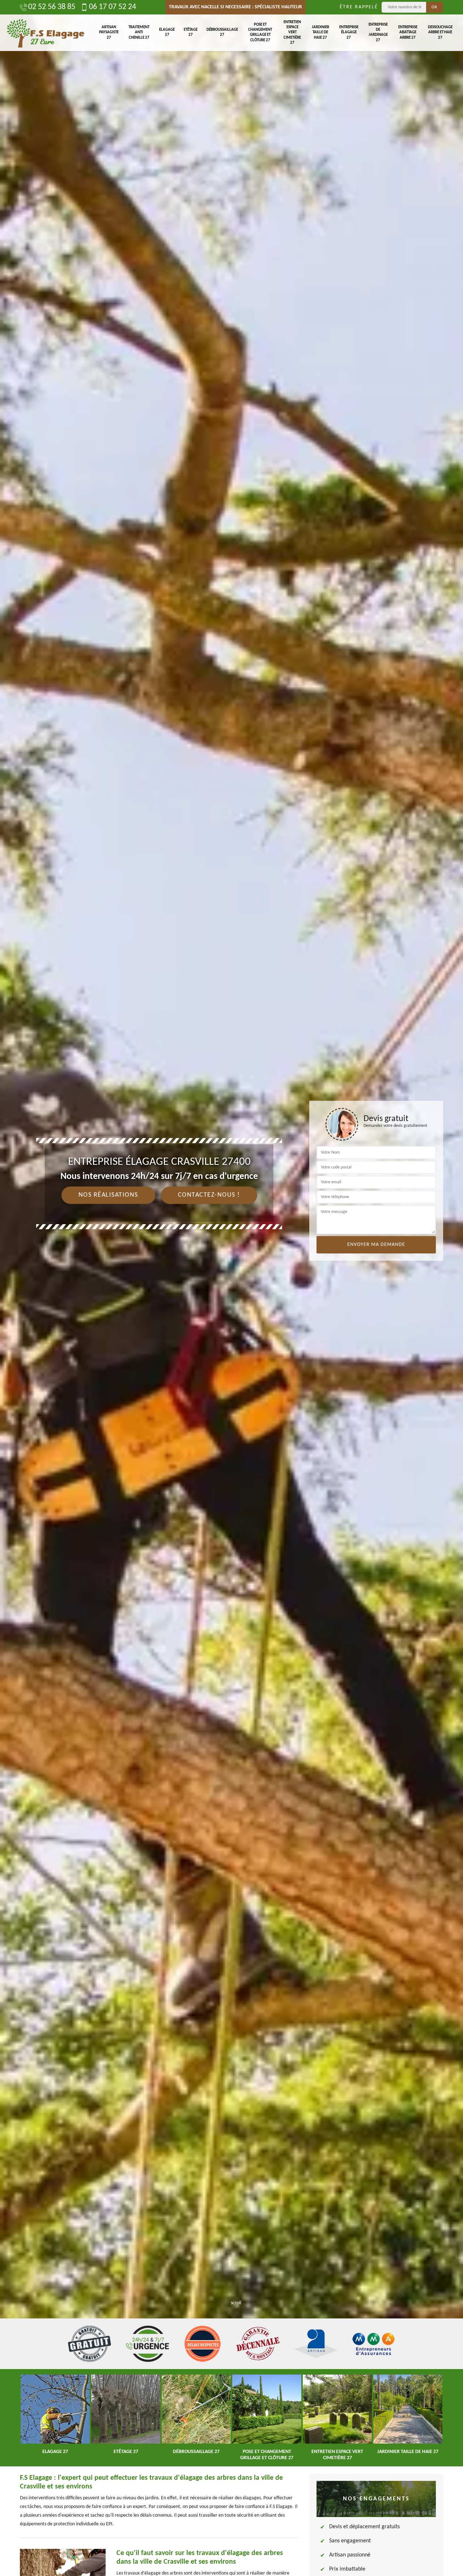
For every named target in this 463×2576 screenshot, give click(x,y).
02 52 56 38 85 (52, 7)
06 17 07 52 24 (112, 7)
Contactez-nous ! (209, 1195)
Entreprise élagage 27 (349, 33)
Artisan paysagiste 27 (109, 33)
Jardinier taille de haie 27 (320, 33)
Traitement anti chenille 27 (139, 33)
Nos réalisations (108, 1195)
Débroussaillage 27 (222, 32)
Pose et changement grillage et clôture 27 (260, 33)
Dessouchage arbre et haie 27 (440, 33)
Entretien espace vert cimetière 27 (292, 33)
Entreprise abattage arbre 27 (408, 33)
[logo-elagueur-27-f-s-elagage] (45, 33)
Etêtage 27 (191, 32)
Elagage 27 (167, 32)
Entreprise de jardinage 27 (378, 33)
